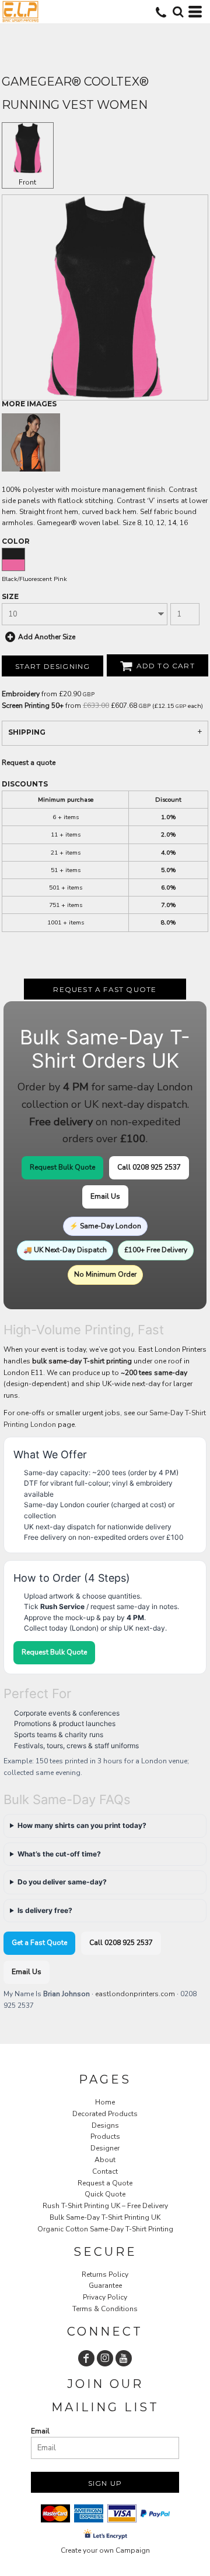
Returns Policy (105, 2274)
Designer (105, 2148)
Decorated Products (105, 2114)
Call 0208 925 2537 (149, 1167)
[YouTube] (124, 2358)
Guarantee (105, 2286)
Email (40, 2431)
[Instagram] (105, 2358)
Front (27, 182)
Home (105, 2102)
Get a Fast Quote (39, 1943)
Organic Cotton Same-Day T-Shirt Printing (105, 2229)
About (105, 2160)
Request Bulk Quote (62, 1167)
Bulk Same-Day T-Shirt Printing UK (105, 2217)
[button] (178, 12)
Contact (105, 2171)
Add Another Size (47, 637)
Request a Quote (105, 2183)
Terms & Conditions (105, 2309)
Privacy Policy (105, 2297)
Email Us (105, 1196)
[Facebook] (86, 2358)
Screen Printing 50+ (33, 706)
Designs (105, 2125)
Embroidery (21, 694)
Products (105, 2136)
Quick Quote (105, 2194)
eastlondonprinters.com (135, 1994)
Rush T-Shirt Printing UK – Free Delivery (105, 2206)
